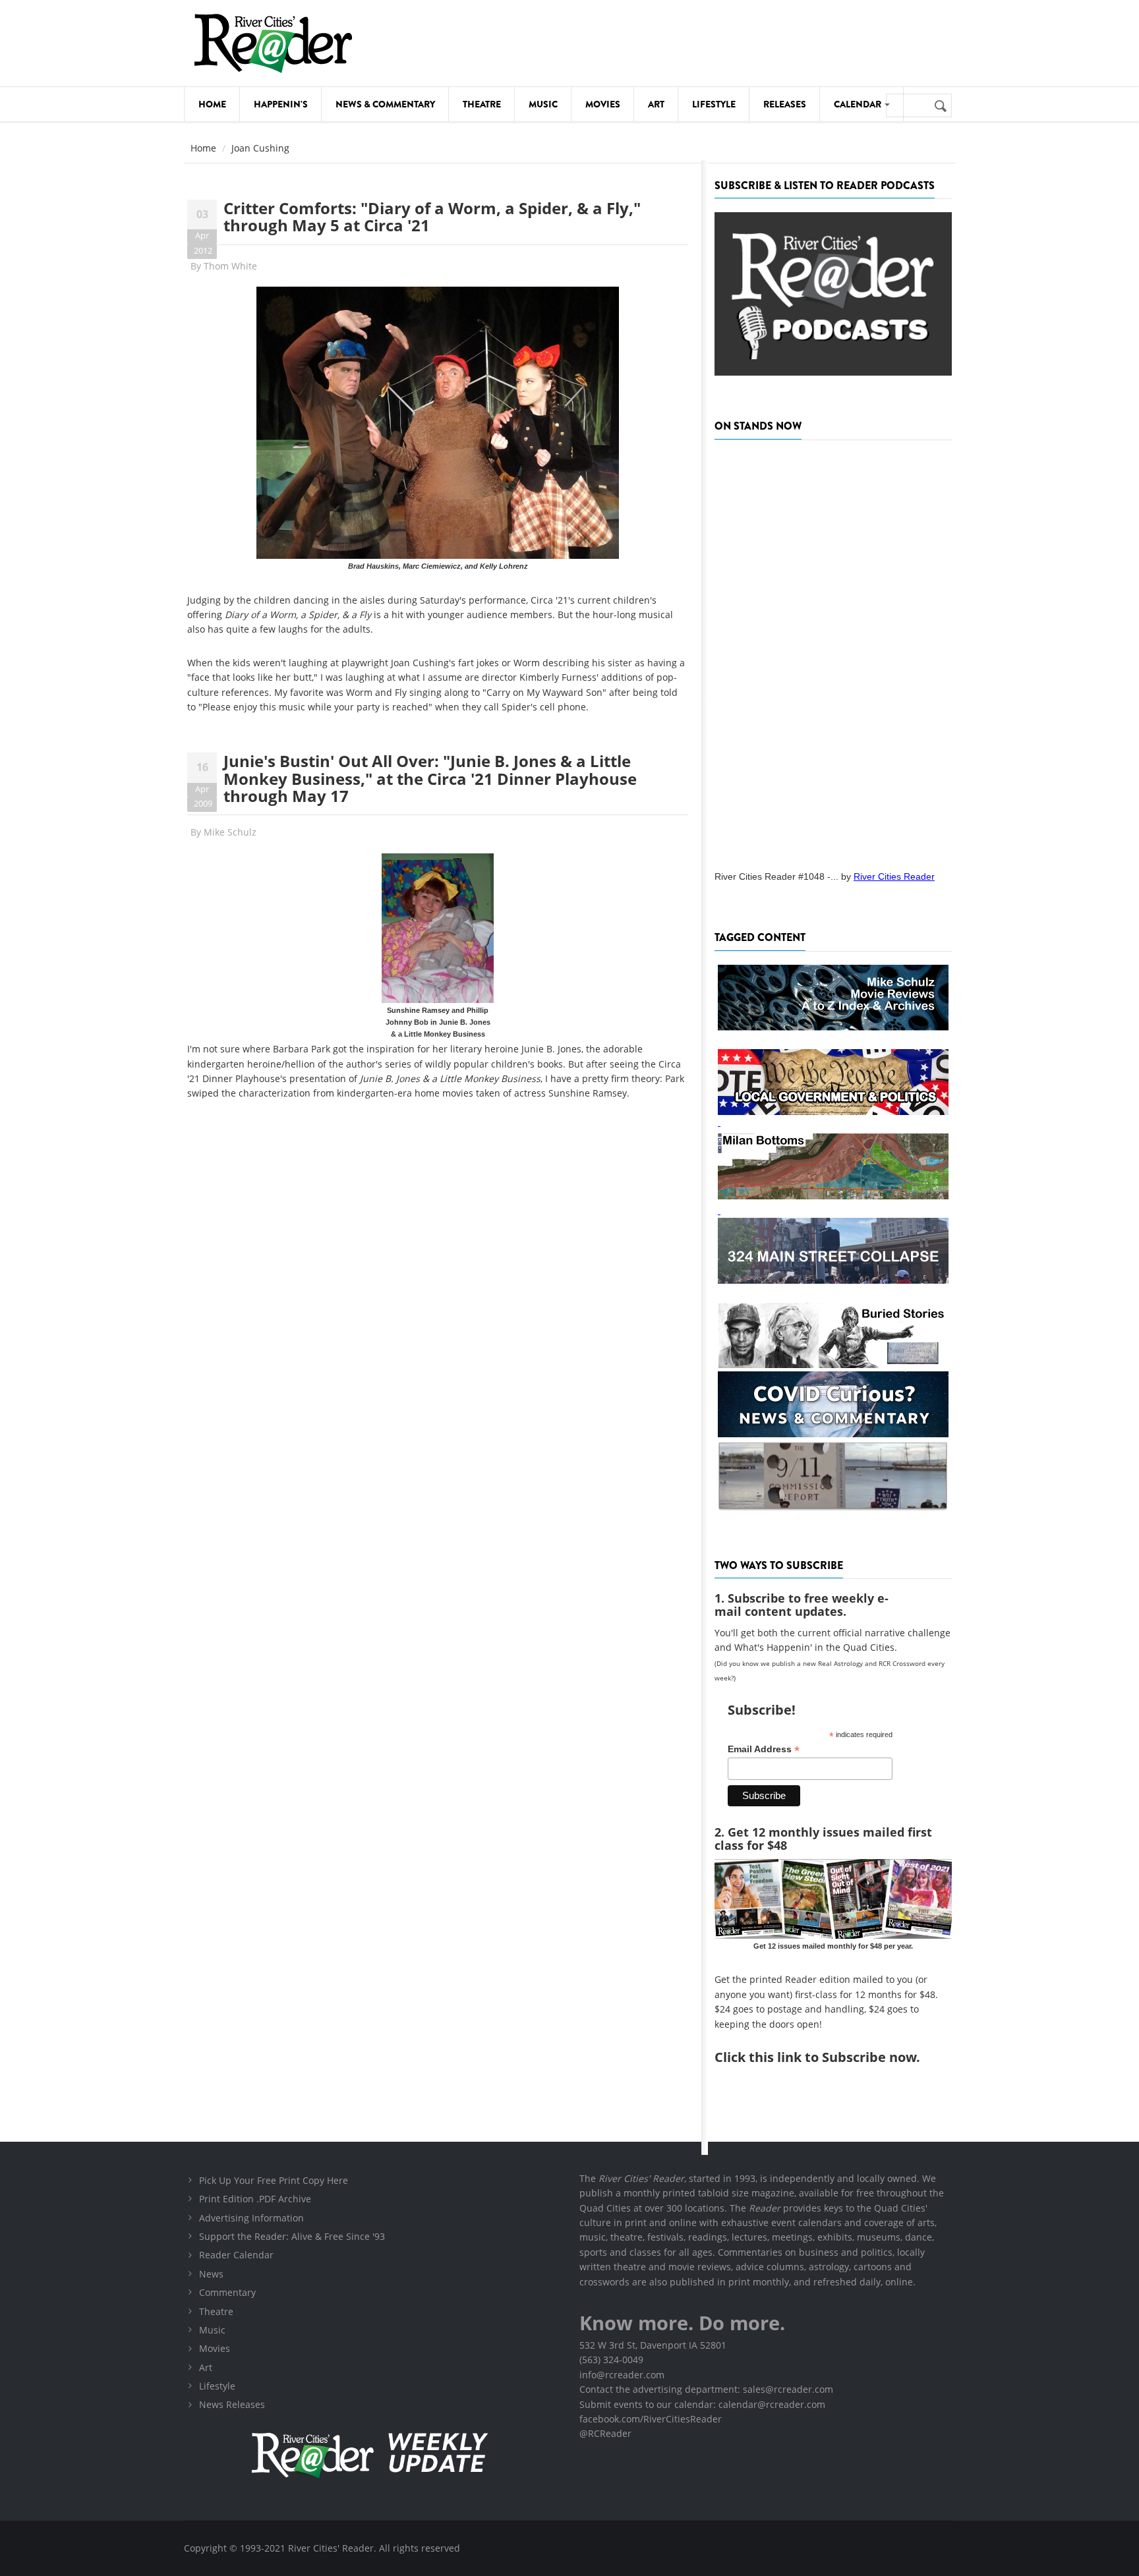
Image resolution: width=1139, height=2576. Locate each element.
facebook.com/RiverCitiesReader (651, 2419)
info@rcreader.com (622, 2375)
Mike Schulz (230, 832)
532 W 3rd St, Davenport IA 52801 (653, 2345)
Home (212, 104)
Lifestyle (714, 104)
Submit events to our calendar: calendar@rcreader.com (702, 2404)
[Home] (273, 43)
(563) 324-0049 (611, 2360)
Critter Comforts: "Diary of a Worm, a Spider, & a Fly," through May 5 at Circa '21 (432, 216)
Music (543, 104)
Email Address (764, 1749)
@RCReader (605, 2433)
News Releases (232, 2404)
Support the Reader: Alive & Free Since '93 (292, 2236)
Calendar (859, 104)
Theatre (482, 104)
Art (656, 104)
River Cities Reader (894, 876)
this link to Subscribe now (832, 2057)
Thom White (230, 266)
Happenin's (281, 104)
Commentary (227, 2292)
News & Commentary (385, 104)
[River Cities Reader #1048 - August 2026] (833, 651)
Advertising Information (251, 2218)
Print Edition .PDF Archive (255, 2199)
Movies (603, 104)
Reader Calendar (236, 2255)
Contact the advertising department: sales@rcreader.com (706, 2389)
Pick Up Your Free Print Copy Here (274, 2180)
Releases (785, 104)
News (211, 2274)
